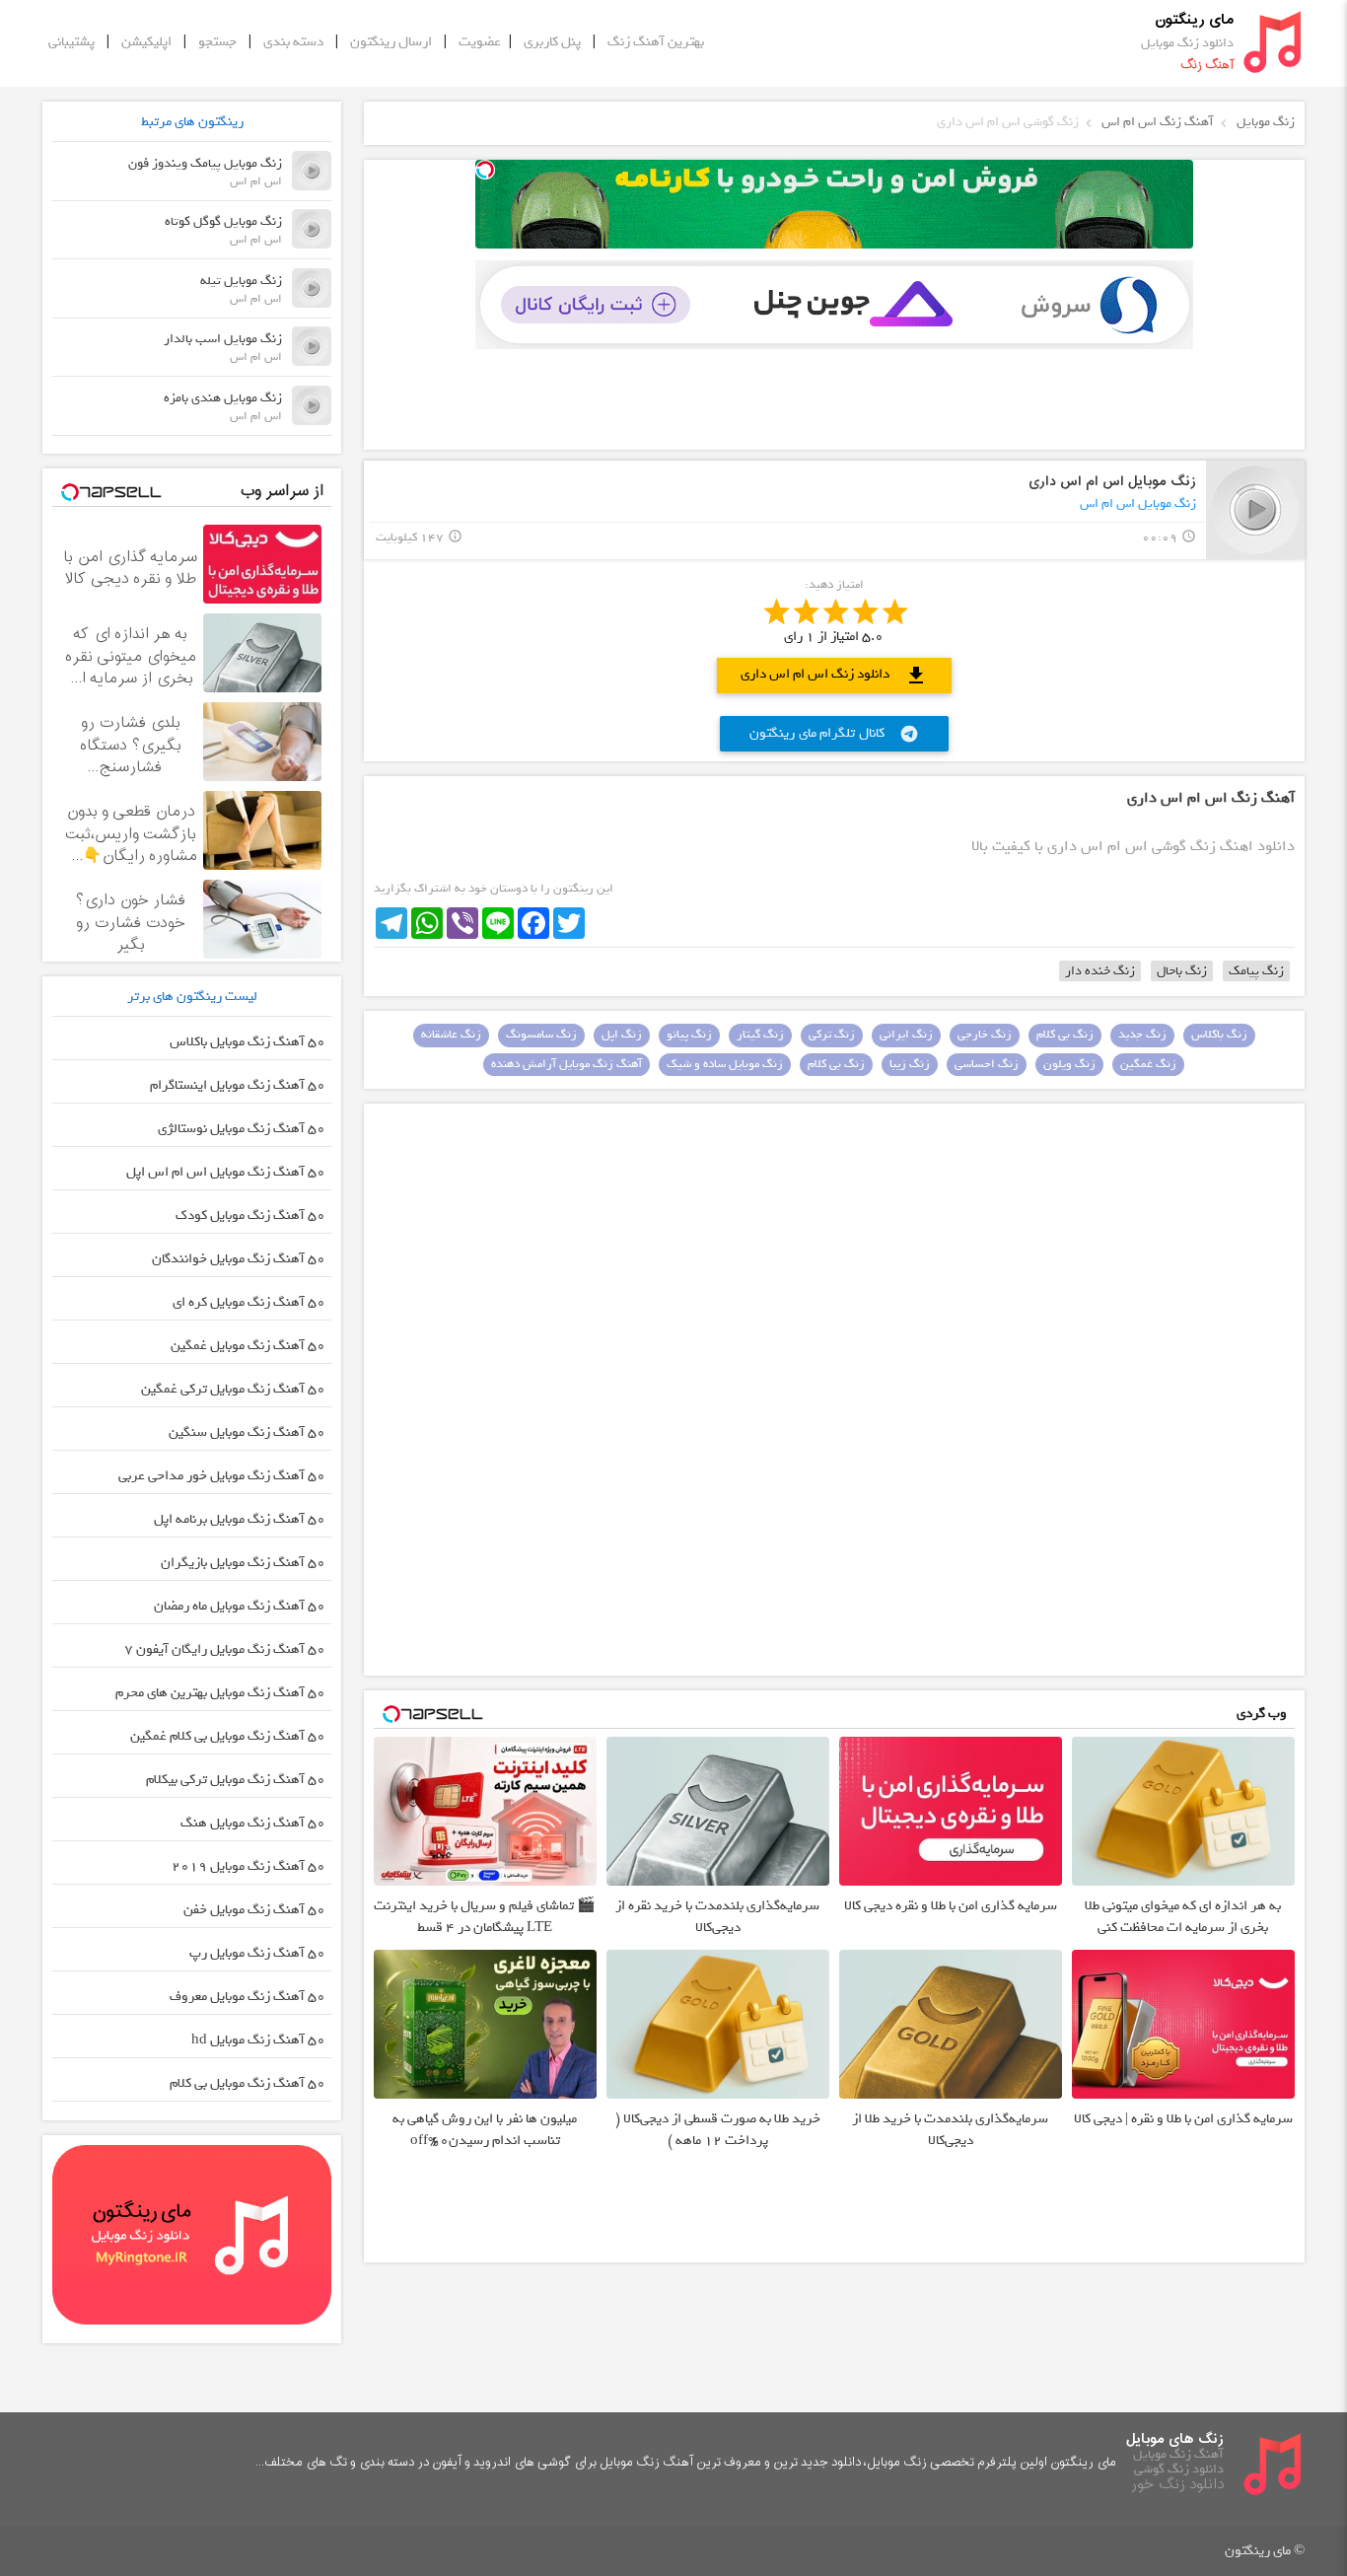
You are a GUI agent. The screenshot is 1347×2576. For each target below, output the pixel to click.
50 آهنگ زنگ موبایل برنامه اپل (240, 1519)
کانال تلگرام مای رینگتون (834, 733)
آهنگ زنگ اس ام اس (1158, 122)
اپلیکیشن (146, 42)
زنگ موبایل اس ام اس (1138, 503)
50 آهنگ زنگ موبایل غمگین (248, 1346)
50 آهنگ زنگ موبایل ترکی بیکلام (236, 1780)
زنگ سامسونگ (541, 1035)
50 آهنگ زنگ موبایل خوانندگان (239, 1259)
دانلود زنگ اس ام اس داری (834, 675)
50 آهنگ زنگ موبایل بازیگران (243, 1563)
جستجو (217, 42)
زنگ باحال (1182, 971)
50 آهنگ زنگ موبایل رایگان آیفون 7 (225, 1649)
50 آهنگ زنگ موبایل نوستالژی (242, 1129)
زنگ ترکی (832, 1035)
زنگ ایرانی (906, 1035)
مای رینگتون (1194, 20)
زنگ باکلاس (1219, 1035)
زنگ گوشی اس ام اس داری (1008, 122)
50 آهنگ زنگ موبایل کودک (250, 1216)
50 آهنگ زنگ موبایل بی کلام (248, 2083)
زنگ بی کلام (1065, 1035)
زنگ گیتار (760, 1035)
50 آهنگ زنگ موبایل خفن (254, 1910)
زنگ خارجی (985, 1035)
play (1256, 509)
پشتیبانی (71, 42)
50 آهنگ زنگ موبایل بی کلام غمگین (228, 1736)
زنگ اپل (622, 1035)
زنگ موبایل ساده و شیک (725, 1064)
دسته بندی (293, 42)
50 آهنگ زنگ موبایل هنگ (253, 1823)
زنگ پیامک (1256, 971)
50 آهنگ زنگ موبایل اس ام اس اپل (226, 1172)
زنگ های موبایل (1175, 2439)
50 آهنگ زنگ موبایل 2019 (248, 1866)
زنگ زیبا (910, 1064)
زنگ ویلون (1069, 1064)
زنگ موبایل (1266, 122)
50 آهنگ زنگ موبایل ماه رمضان (240, 1606)
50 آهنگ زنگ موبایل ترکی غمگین (233, 1389)
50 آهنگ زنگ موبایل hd (258, 2040)
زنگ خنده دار (1100, 971)
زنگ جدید (1142, 1035)
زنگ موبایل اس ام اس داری (1112, 482)
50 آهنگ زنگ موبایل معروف (248, 1997)
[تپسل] (485, 170)
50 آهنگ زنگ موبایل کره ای (249, 1302)
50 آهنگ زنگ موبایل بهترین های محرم (220, 1693)
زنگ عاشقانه (451, 1035)
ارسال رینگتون (391, 42)
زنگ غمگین (1148, 1064)
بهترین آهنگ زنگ (656, 42)
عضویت (480, 42)
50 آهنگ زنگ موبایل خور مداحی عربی (222, 1476)
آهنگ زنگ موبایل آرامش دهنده (567, 1064)
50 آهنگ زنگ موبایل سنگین (247, 1432)
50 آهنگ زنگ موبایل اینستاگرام (238, 1085)
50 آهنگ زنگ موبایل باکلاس (248, 1042)
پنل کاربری (552, 42)
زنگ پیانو (689, 1035)
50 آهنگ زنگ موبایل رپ (257, 1953)
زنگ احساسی (987, 1064)
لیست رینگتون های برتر (192, 997)
